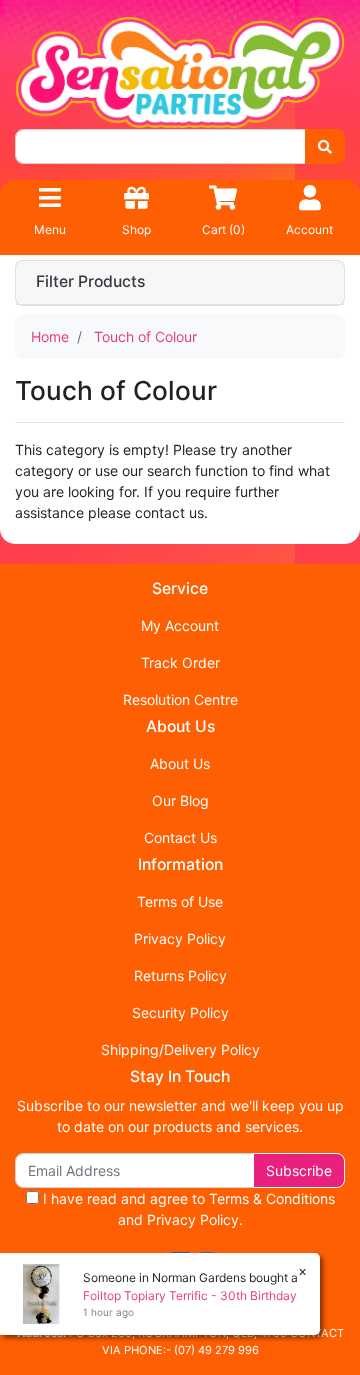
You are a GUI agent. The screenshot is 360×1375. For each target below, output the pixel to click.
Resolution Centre (180, 699)
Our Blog (180, 800)
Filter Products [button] (90, 282)
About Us (180, 763)
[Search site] (325, 146)
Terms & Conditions (272, 1198)
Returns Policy (180, 975)
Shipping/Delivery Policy (180, 1049)
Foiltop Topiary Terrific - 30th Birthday (190, 1295)
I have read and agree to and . (187, 1209)
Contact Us (180, 837)
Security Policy (180, 1012)
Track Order (180, 662)
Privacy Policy (180, 938)
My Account (180, 625)
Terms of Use (180, 901)
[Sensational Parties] (180, 70)
